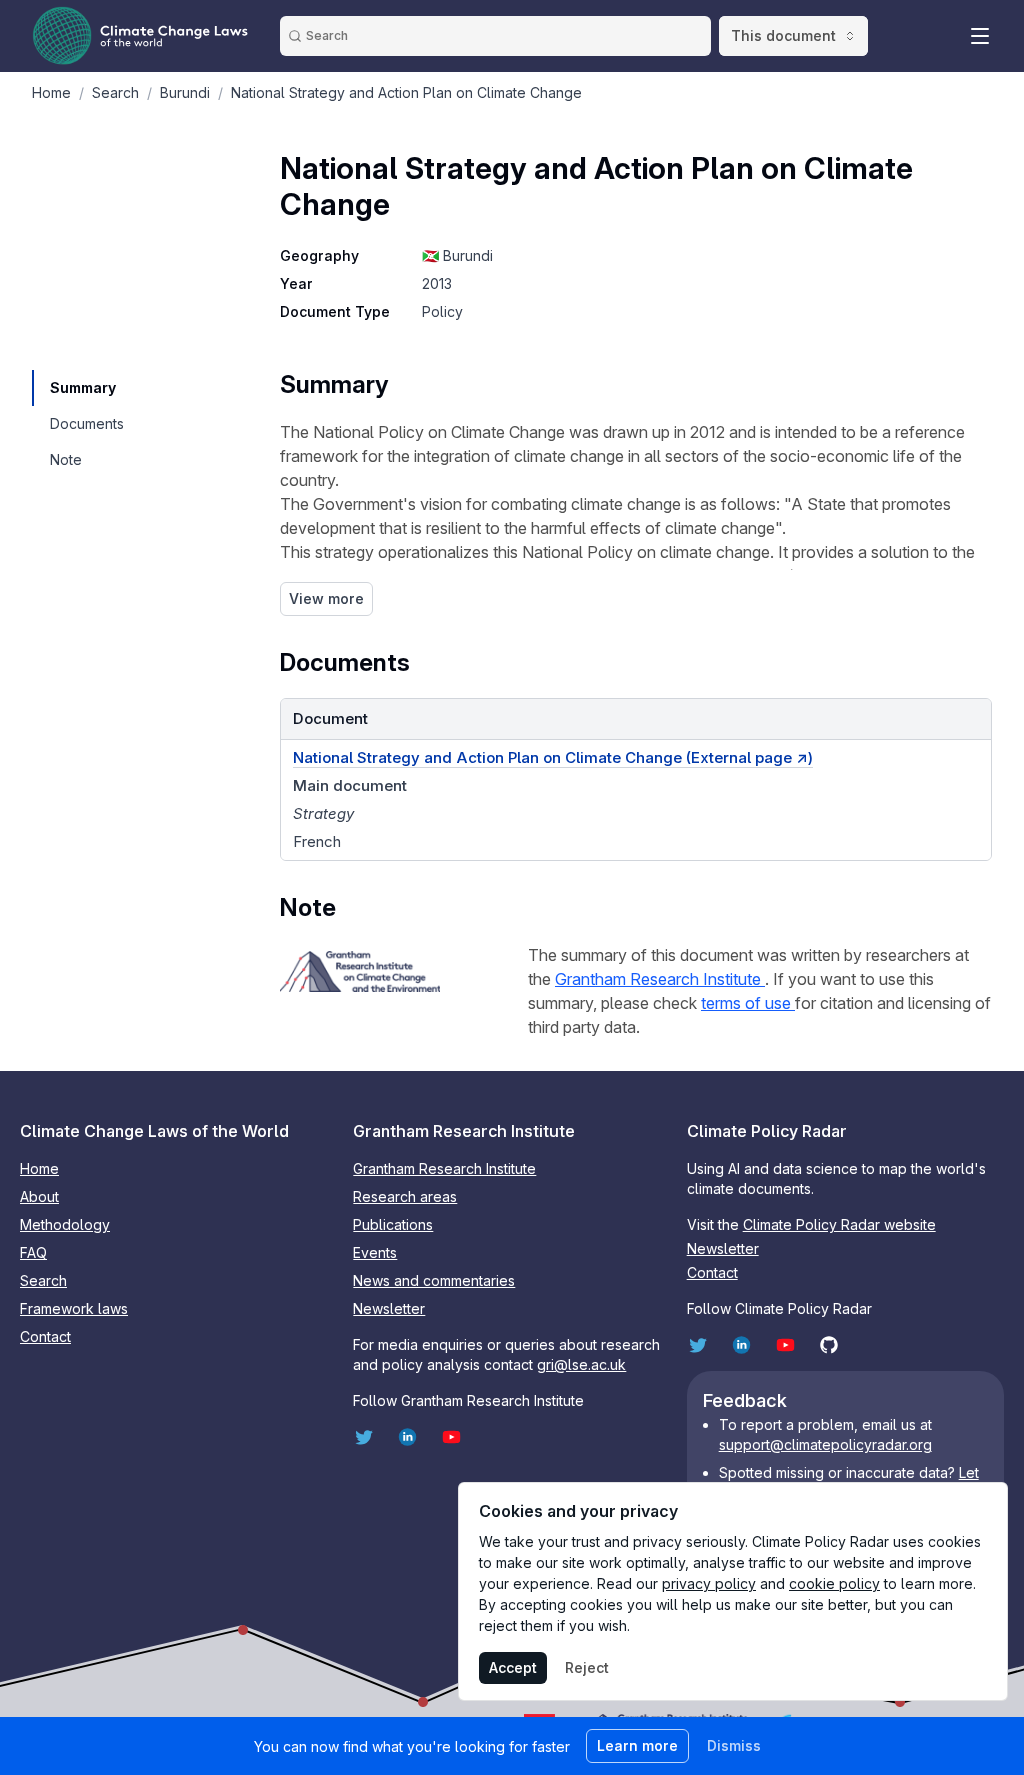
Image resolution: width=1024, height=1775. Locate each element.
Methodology (65, 1224)
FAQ (33, 1252)
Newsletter (389, 1308)
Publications (393, 1224)
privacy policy (709, 1583)
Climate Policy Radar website (839, 1224)
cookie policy (834, 1583)
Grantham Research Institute (660, 979)
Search (43, 1280)
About (39, 1196)
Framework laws (74, 1308)
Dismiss (734, 1745)
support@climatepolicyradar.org (825, 1444)
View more (326, 598)
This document (783, 35)
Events (375, 1252)
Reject (587, 1667)
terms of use (748, 1003)
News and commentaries (434, 1280)
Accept (513, 1667)
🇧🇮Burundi (457, 255)
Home (39, 1168)
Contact (45, 1336)
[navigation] (86, 388)
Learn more (637, 1745)
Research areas (405, 1196)
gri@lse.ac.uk (581, 1364)
